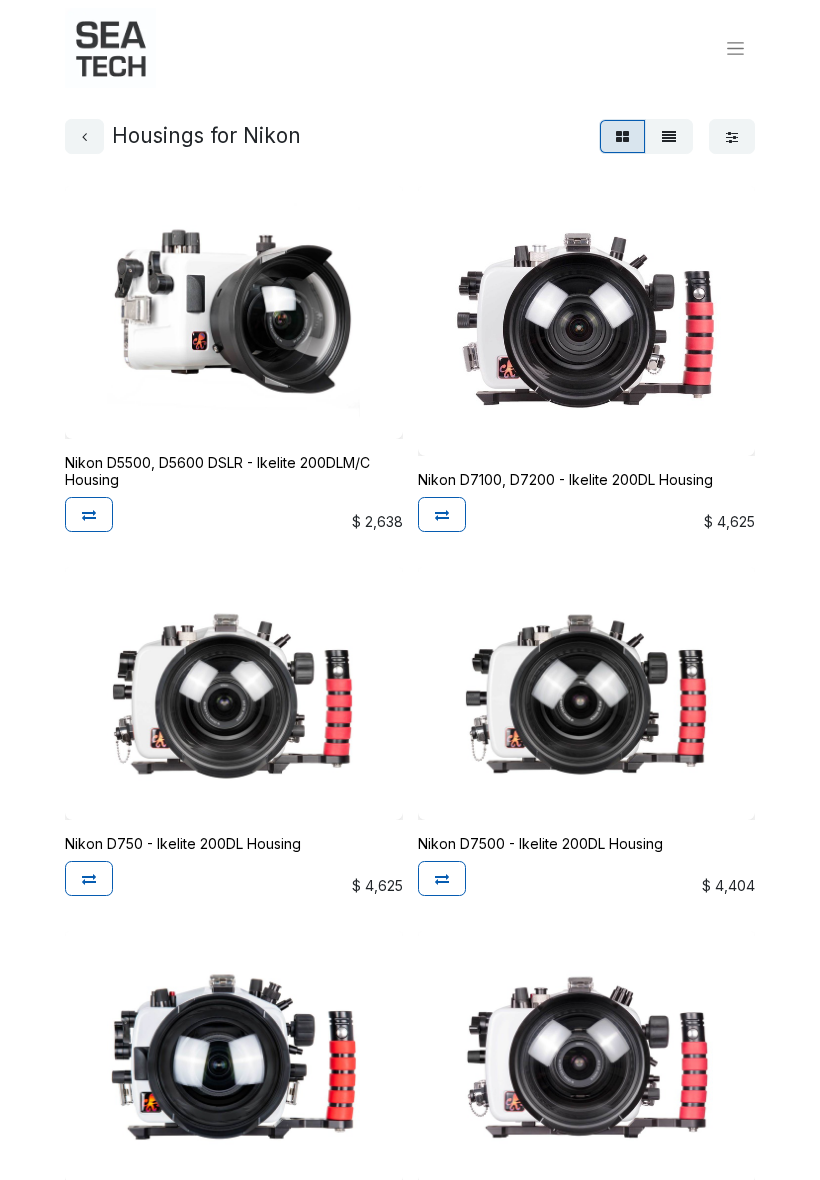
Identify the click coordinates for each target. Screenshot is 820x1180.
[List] (669, 136)
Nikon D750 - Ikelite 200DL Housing (183, 843)
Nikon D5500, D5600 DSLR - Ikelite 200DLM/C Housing (217, 471)
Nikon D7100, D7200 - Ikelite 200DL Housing (565, 479)
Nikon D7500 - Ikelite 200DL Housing (540, 843)
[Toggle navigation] (735, 48)
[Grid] (622, 136)
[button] (89, 514)
